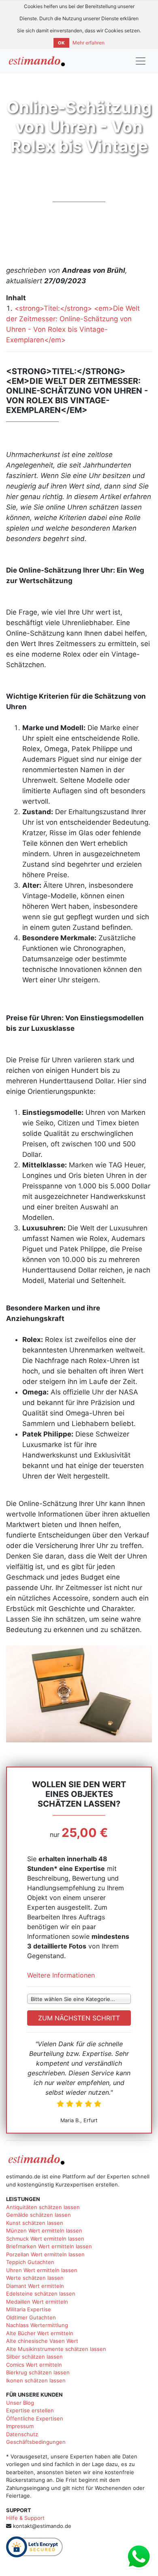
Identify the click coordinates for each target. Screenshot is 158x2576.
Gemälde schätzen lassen (38, 2215)
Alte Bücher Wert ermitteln (40, 2333)
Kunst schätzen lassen (35, 2223)
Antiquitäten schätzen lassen (43, 2207)
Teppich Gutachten (30, 2262)
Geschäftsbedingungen (36, 2442)
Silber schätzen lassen (34, 2357)
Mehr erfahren (89, 43)
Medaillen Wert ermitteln (37, 2302)
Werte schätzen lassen (35, 2278)
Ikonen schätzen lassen (36, 2380)
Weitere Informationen (61, 1975)
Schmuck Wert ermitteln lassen (45, 2239)
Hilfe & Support (25, 2518)
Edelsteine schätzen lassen (41, 2294)
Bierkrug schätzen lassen (38, 2372)
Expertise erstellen (30, 2410)
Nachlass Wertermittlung (37, 2325)
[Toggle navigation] (141, 61)
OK (61, 43)
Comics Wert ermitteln (34, 2365)
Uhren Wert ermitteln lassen (42, 2270)
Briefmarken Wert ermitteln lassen (49, 2246)
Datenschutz (22, 2434)
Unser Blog (20, 2403)
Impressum (20, 2426)
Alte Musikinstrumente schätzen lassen (56, 2349)
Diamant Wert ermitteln (35, 2286)
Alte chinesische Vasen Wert (42, 2341)
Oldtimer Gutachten (31, 2317)
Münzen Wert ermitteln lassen (44, 2231)
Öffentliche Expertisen (35, 2418)
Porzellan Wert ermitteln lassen (45, 2254)
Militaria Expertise (29, 2309)
